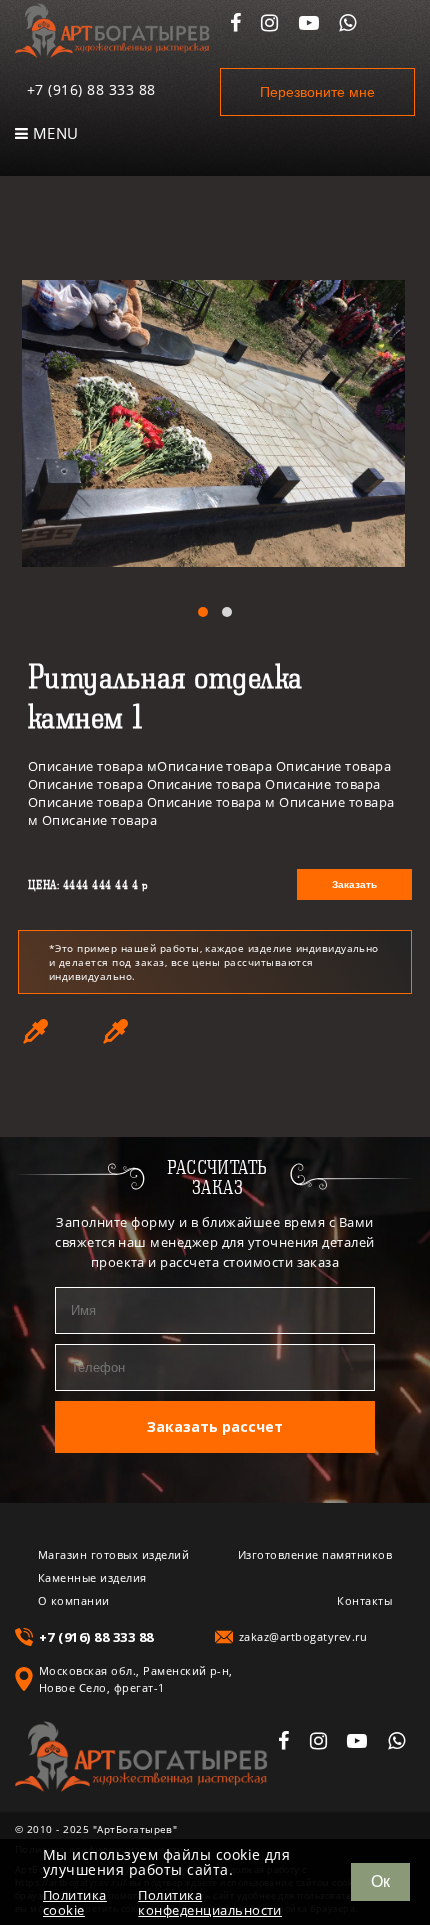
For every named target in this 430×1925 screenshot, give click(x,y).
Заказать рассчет (215, 1426)
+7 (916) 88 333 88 (91, 89)
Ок (380, 1881)
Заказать (354, 884)
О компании (74, 1600)
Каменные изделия (92, 1577)
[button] (203, 612)
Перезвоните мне (317, 92)
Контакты (364, 1600)
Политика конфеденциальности (210, 1902)
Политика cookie (75, 1902)
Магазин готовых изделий (113, 1554)
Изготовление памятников (315, 1554)
